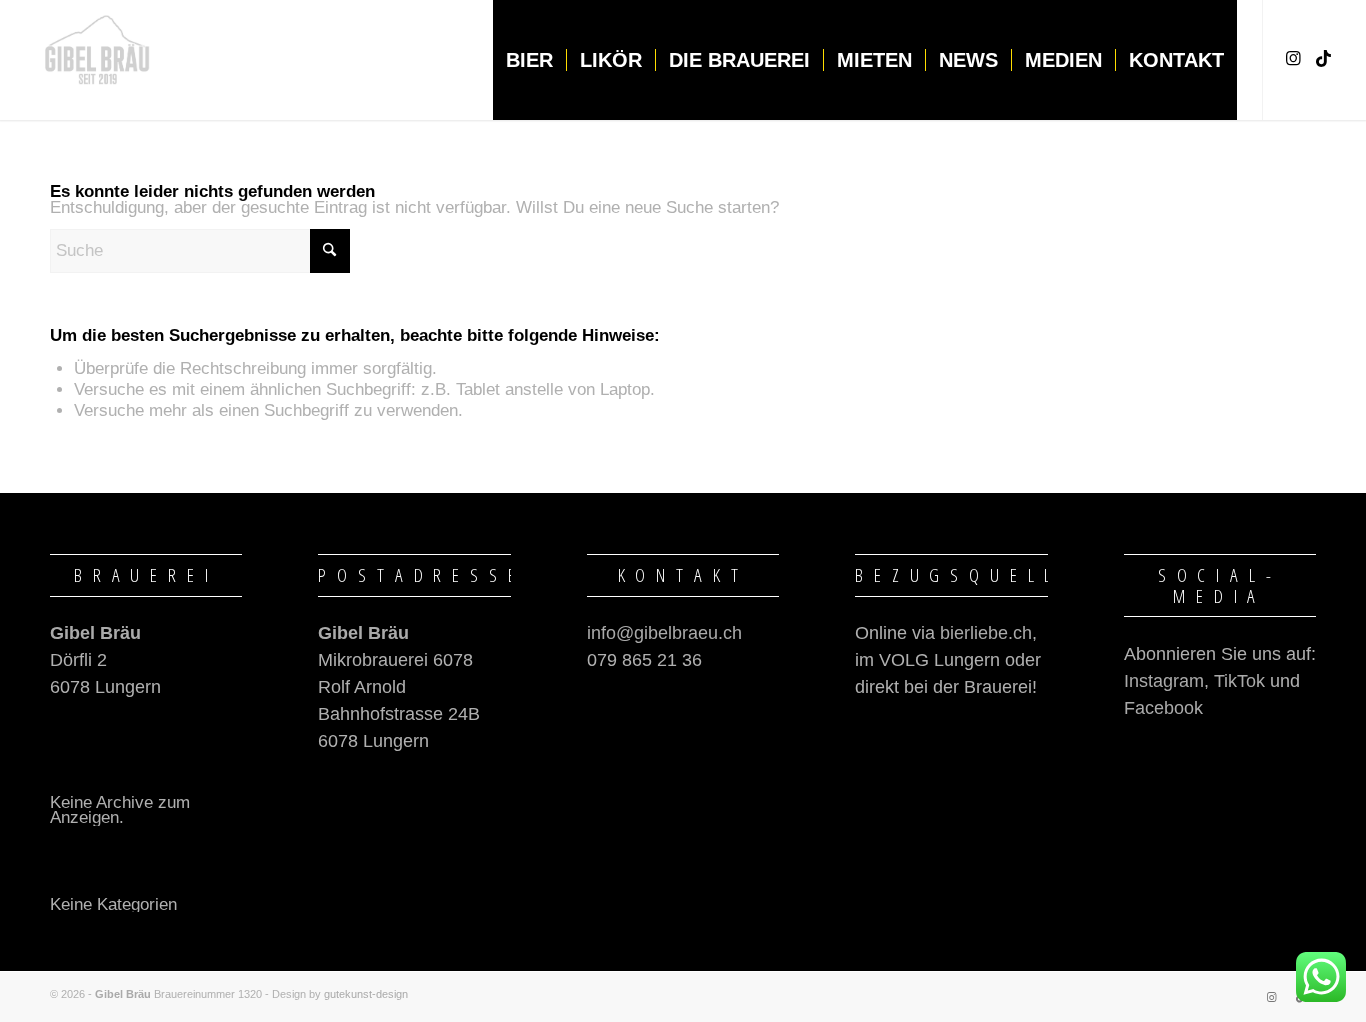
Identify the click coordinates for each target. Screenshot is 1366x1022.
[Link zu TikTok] (1324, 59)
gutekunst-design (366, 994)
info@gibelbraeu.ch (664, 633)
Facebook (1163, 708)
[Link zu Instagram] (1294, 59)
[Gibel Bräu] (97, 60)
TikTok (1239, 681)
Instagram (1164, 681)
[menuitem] (529, 60)
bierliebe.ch (986, 633)
